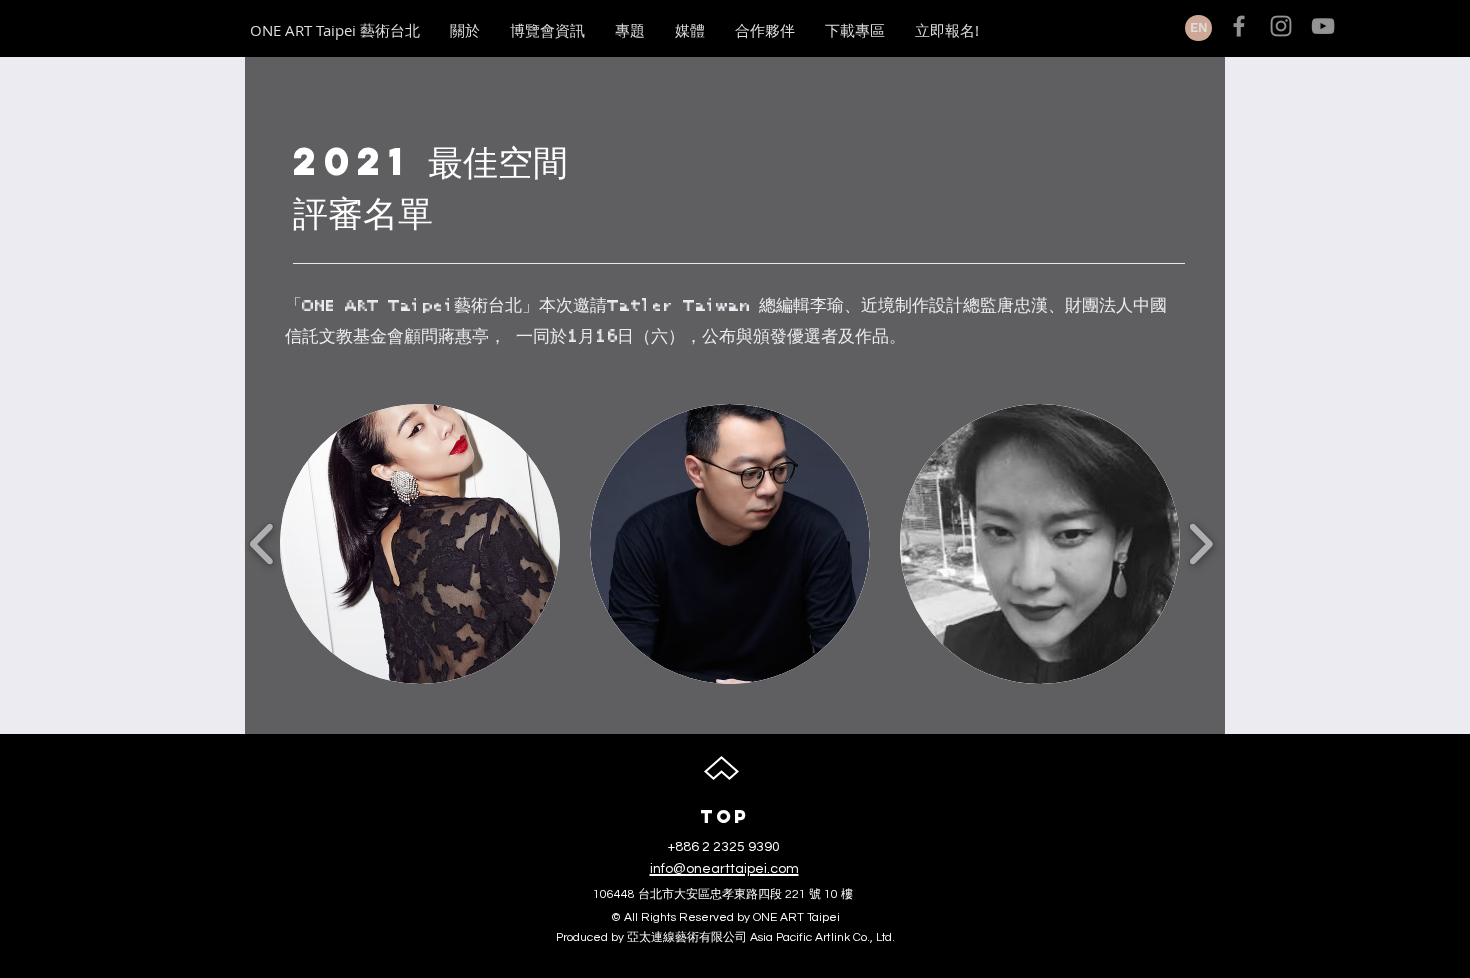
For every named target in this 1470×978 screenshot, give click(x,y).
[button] (420, 544)
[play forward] (1200, 544)
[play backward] (262, 544)
